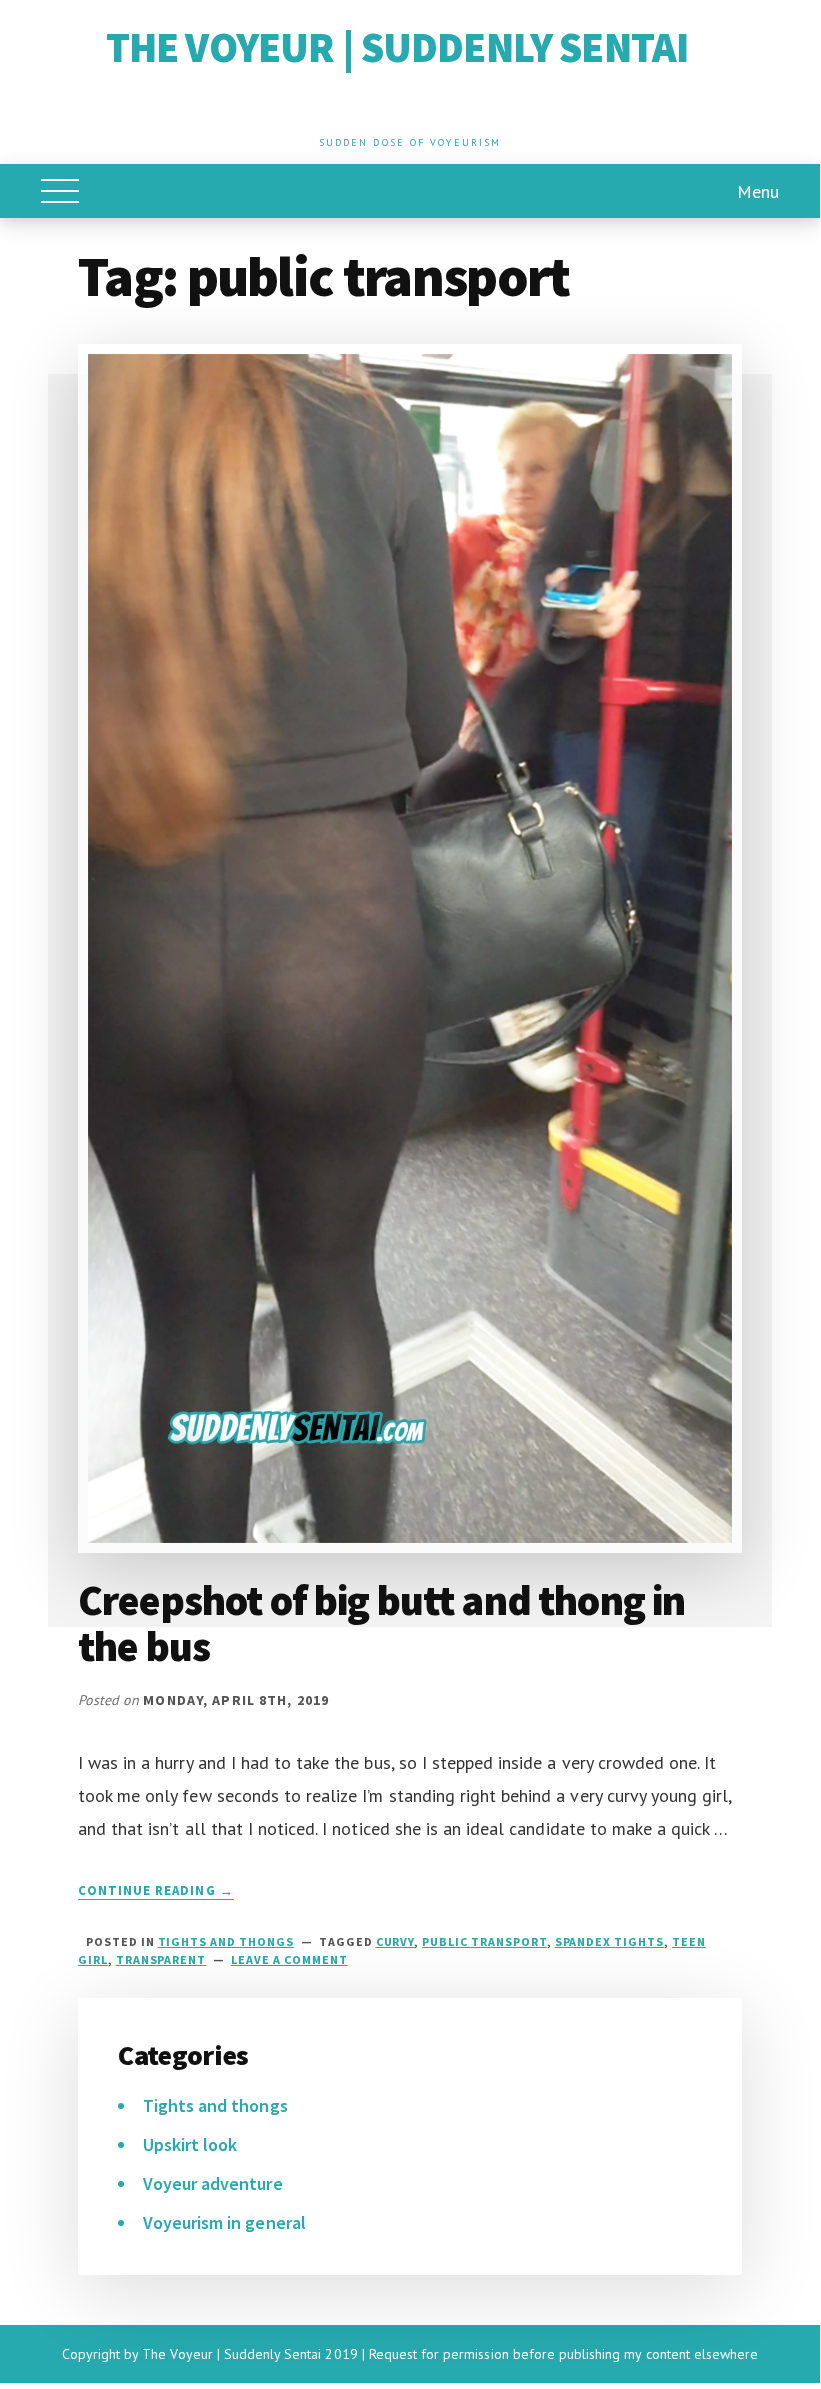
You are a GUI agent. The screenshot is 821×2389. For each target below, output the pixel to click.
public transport (484, 1941)
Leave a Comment (289, 1959)
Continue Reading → (156, 1890)
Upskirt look (190, 2144)
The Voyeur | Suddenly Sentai (397, 47)
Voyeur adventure (213, 2183)
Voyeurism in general (224, 2222)
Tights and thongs (226, 1941)
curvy (395, 1941)
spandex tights (609, 1941)
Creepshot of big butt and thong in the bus (381, 1623)
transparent (161, 1959)
